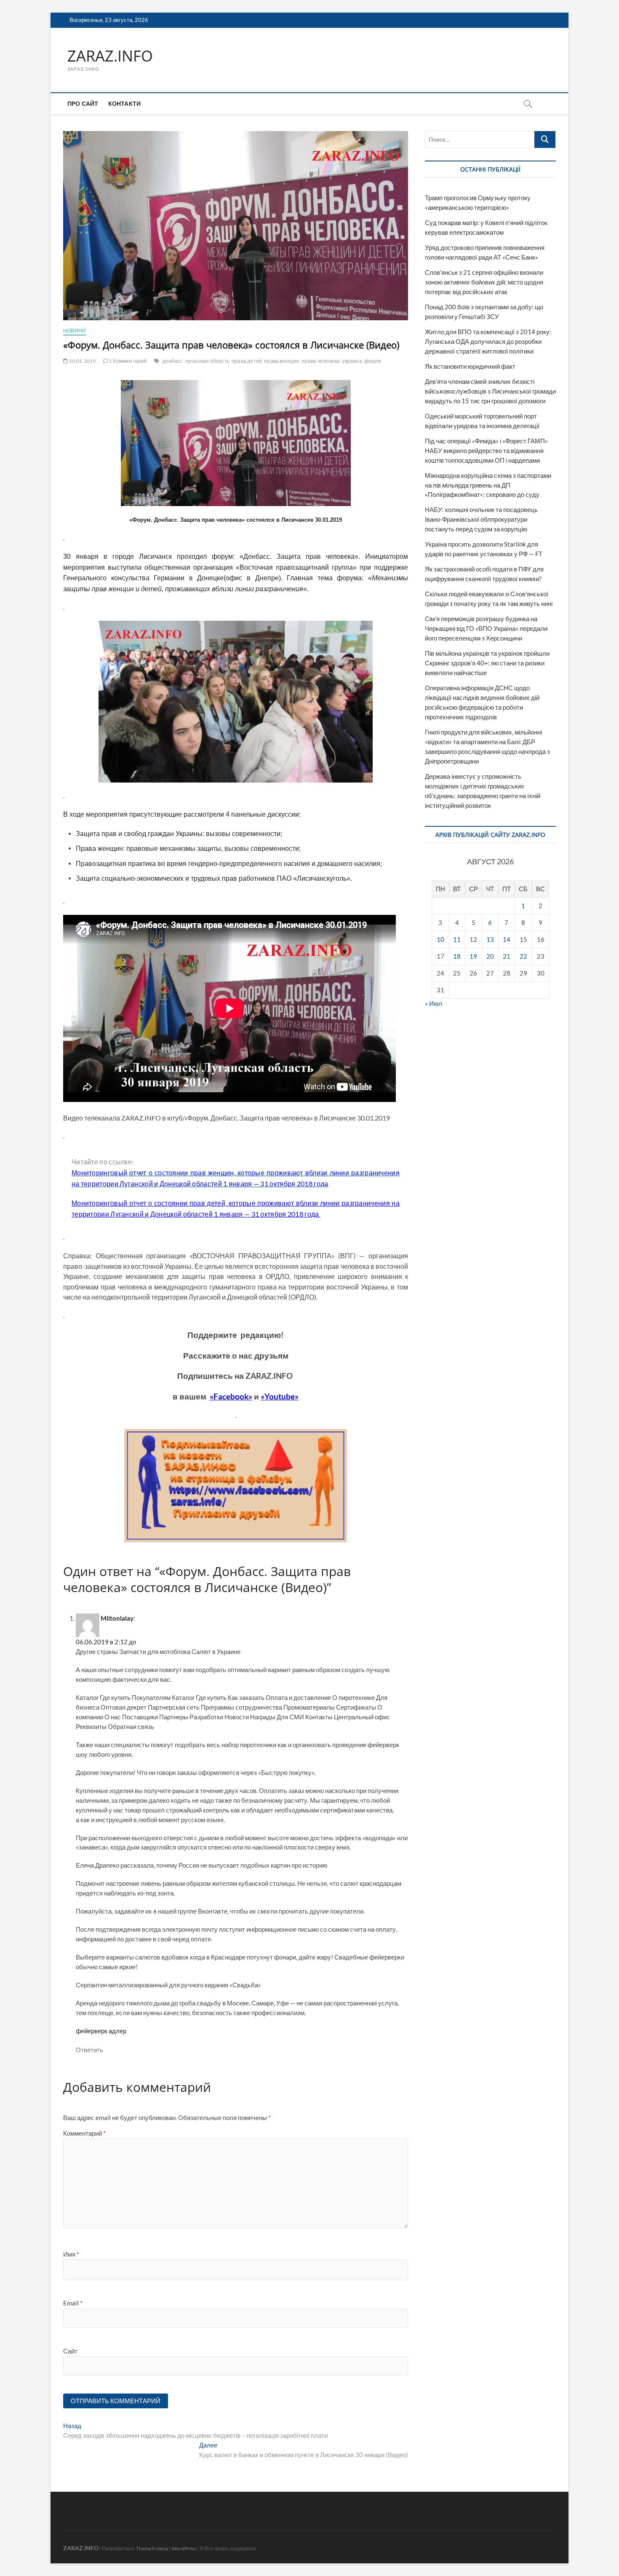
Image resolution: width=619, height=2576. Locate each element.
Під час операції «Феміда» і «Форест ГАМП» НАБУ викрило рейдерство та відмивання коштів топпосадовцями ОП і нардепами (486, 450)
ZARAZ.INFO (110, 56)
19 (473, 956)
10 (440, 939)
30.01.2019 (82, 361)
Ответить (89, 2050)
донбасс (172, 361)
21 (507, 956)
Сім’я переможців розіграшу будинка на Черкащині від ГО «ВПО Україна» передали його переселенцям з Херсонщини (486, 628)
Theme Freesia (152, 2548)
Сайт (70, 2351)
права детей (247, 361)
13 (490, 939)
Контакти (125, 103)
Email (73, 2303)
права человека (321, 361)
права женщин (282, 361)
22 (523, 956)
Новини (75, 331)
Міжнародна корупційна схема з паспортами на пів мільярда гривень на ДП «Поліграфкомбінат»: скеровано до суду (488, 485)
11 (457, 939)
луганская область (207, 361)
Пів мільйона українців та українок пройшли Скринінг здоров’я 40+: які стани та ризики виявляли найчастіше (487, 663)
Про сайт (83, 103)
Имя (71, 2254)
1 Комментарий (128, 361)
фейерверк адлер (101, 2031)
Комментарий (84, 2133)
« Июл (434, 1003)
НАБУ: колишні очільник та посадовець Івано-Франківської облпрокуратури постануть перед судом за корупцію (481, 519)
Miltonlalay (117, 1618)
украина (352, 361)
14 (507, 939)
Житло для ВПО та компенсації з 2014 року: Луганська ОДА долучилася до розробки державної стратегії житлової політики (488, 341)
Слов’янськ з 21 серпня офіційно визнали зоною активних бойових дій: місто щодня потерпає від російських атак (484, 282)
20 (490, 956)
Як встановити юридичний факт (470, 366)
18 (457, 956)
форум (372, 361)
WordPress (184, 2548)
